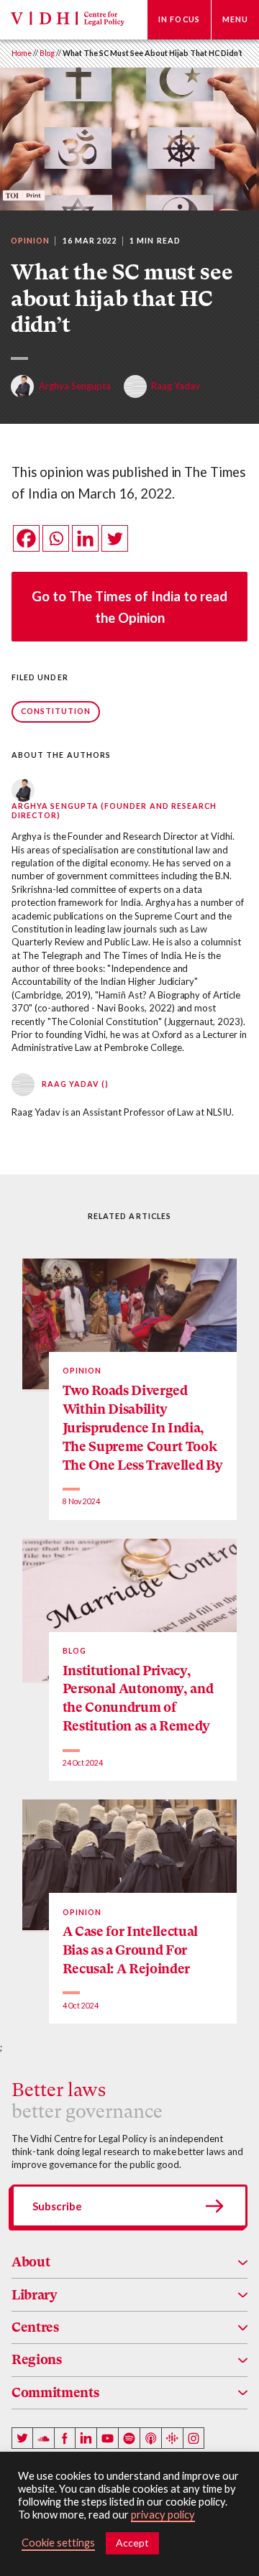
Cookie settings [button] (58, 2543)
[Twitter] (115, 538)
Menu (235, 19)
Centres (35, 2327)
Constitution (56, 711)
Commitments (55, 2392)
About (31, 2262)
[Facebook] (26, 538)
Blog (47, 53)
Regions (37, 2359)
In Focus (179, 19)
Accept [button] (132, 2543)
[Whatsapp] (56, 538)
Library (35, 2295)
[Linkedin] (85, 538)
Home (22, 53)
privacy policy (163, 2515)
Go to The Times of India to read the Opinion (129, 607)
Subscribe (57, 2206)
